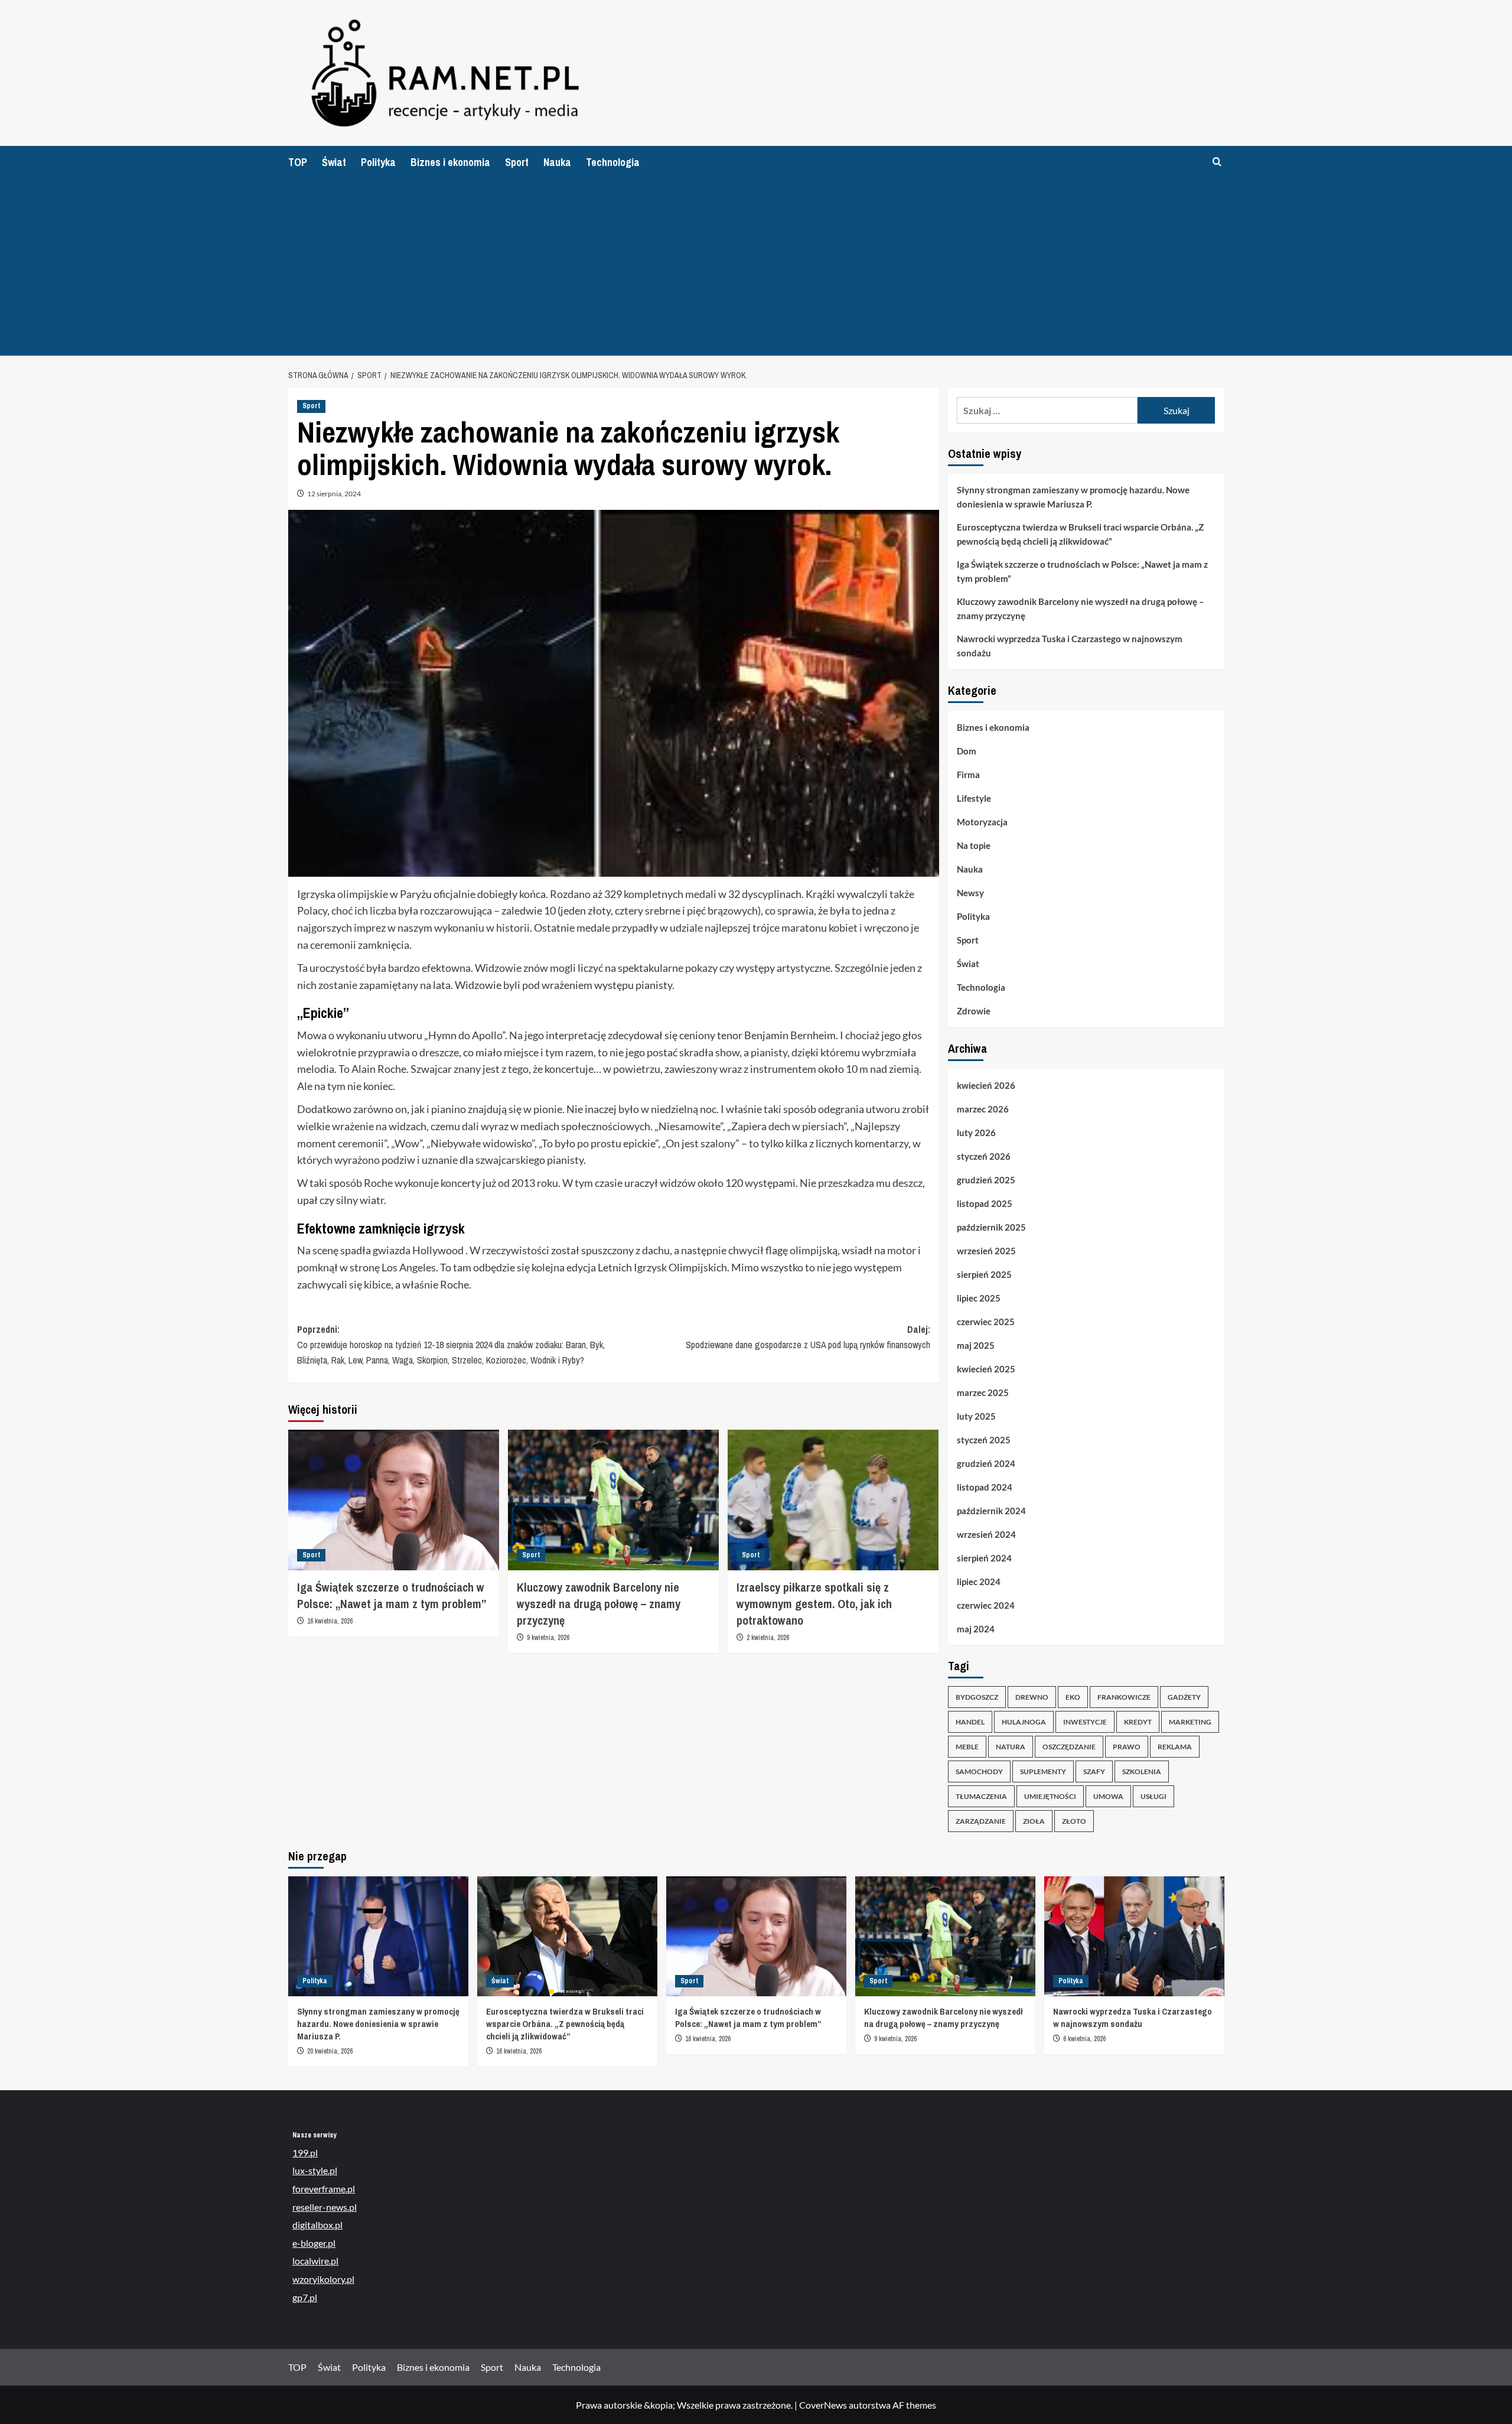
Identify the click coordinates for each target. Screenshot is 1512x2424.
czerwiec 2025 (986, 1322)
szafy (1094, 1771)
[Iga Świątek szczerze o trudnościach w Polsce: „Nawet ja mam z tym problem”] (394, 1500)
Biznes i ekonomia (450, 162)
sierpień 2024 (984, 1558)
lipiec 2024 (979, 1582)
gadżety (1184, 1697)
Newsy (970, 893)
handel (970, 1722)
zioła (1034, 1821)
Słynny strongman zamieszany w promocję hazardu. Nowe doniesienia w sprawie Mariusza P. (1073, 497)
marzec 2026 (983, 1109)
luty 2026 (976, 1133)
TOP (298, 162)
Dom (967, 751)
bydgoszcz (977, 1697)
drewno (1032, 1697)
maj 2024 (976, 1629)
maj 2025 (976, 1345)
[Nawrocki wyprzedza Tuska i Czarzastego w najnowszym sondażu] (1134, 1936)
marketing (1190, 1722)
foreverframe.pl (324, 2189)
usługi (1153, 1796)
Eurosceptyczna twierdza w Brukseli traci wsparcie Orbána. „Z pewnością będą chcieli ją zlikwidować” (1080, 534)
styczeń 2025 (984, 1440)
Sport (517, 162)
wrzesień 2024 (986, 1534)
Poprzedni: (451, 1344)
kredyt (1138, 1722)
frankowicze (1124, 1697)
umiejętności (1050, 1796)
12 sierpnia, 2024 (334, 494)
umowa (1108, 1796)
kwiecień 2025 (986, 1369)
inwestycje (1085, 1722)
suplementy (1043, 1771)
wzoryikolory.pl (323, 2279)
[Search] (1217, 162)
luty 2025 (976, 1416)
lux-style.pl (315, 2170)
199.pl (305, 2153)
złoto (1074, 1821)
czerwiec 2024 (986, 1605)
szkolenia (1142, 1771)
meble (967, 1747)
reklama (1175, 1747)
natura (1011, 1747)
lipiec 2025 (979, 1298)
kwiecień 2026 (986, 1085)
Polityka (378, 162)
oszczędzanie (1069, 1747)
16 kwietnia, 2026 (330, 1621)
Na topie (974, 845)
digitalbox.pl (317, 2225)
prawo (1127, 1747)
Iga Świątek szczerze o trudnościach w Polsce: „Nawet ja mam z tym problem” (392, 1595)
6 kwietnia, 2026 (1084, 2039)
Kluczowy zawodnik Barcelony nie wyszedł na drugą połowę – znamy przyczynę (599, 1604)
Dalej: (808, 1337)
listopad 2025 (985, 1203)
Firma (968, 775)
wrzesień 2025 (986, 1251)
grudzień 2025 (986, 1180)
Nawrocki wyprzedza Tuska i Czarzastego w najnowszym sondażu (1070, 646)
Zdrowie (974, 1011)
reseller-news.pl (325, 2207)
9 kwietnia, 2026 (548, 1638)
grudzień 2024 (986, 1463)
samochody (979, 1771)
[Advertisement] (756, 267)
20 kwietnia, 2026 (330, 2051)
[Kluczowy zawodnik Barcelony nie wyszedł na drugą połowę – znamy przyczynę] (613, 1500)
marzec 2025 (983, 1392)
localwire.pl (315, 2261)
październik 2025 (991, 1227)
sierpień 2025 (984, 1274)
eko (1073, 1697)
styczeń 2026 (984, 1156)
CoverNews (823, 2405)
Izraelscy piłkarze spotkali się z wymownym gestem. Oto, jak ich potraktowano (814, 1604)
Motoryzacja (982, 822)
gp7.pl (305, 2297)
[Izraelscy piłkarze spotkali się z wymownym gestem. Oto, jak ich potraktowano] (833, 1500)
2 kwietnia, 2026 (768, 1638)
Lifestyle (974, 798)
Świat (334, 162)
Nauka (557, 162)
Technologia (613, 162)
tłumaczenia (981, 1796)
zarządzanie (981, 1821)
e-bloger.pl (314, 2243)
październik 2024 (991, 1511)
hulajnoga (1024, 1722)
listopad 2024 (985, 1487)
